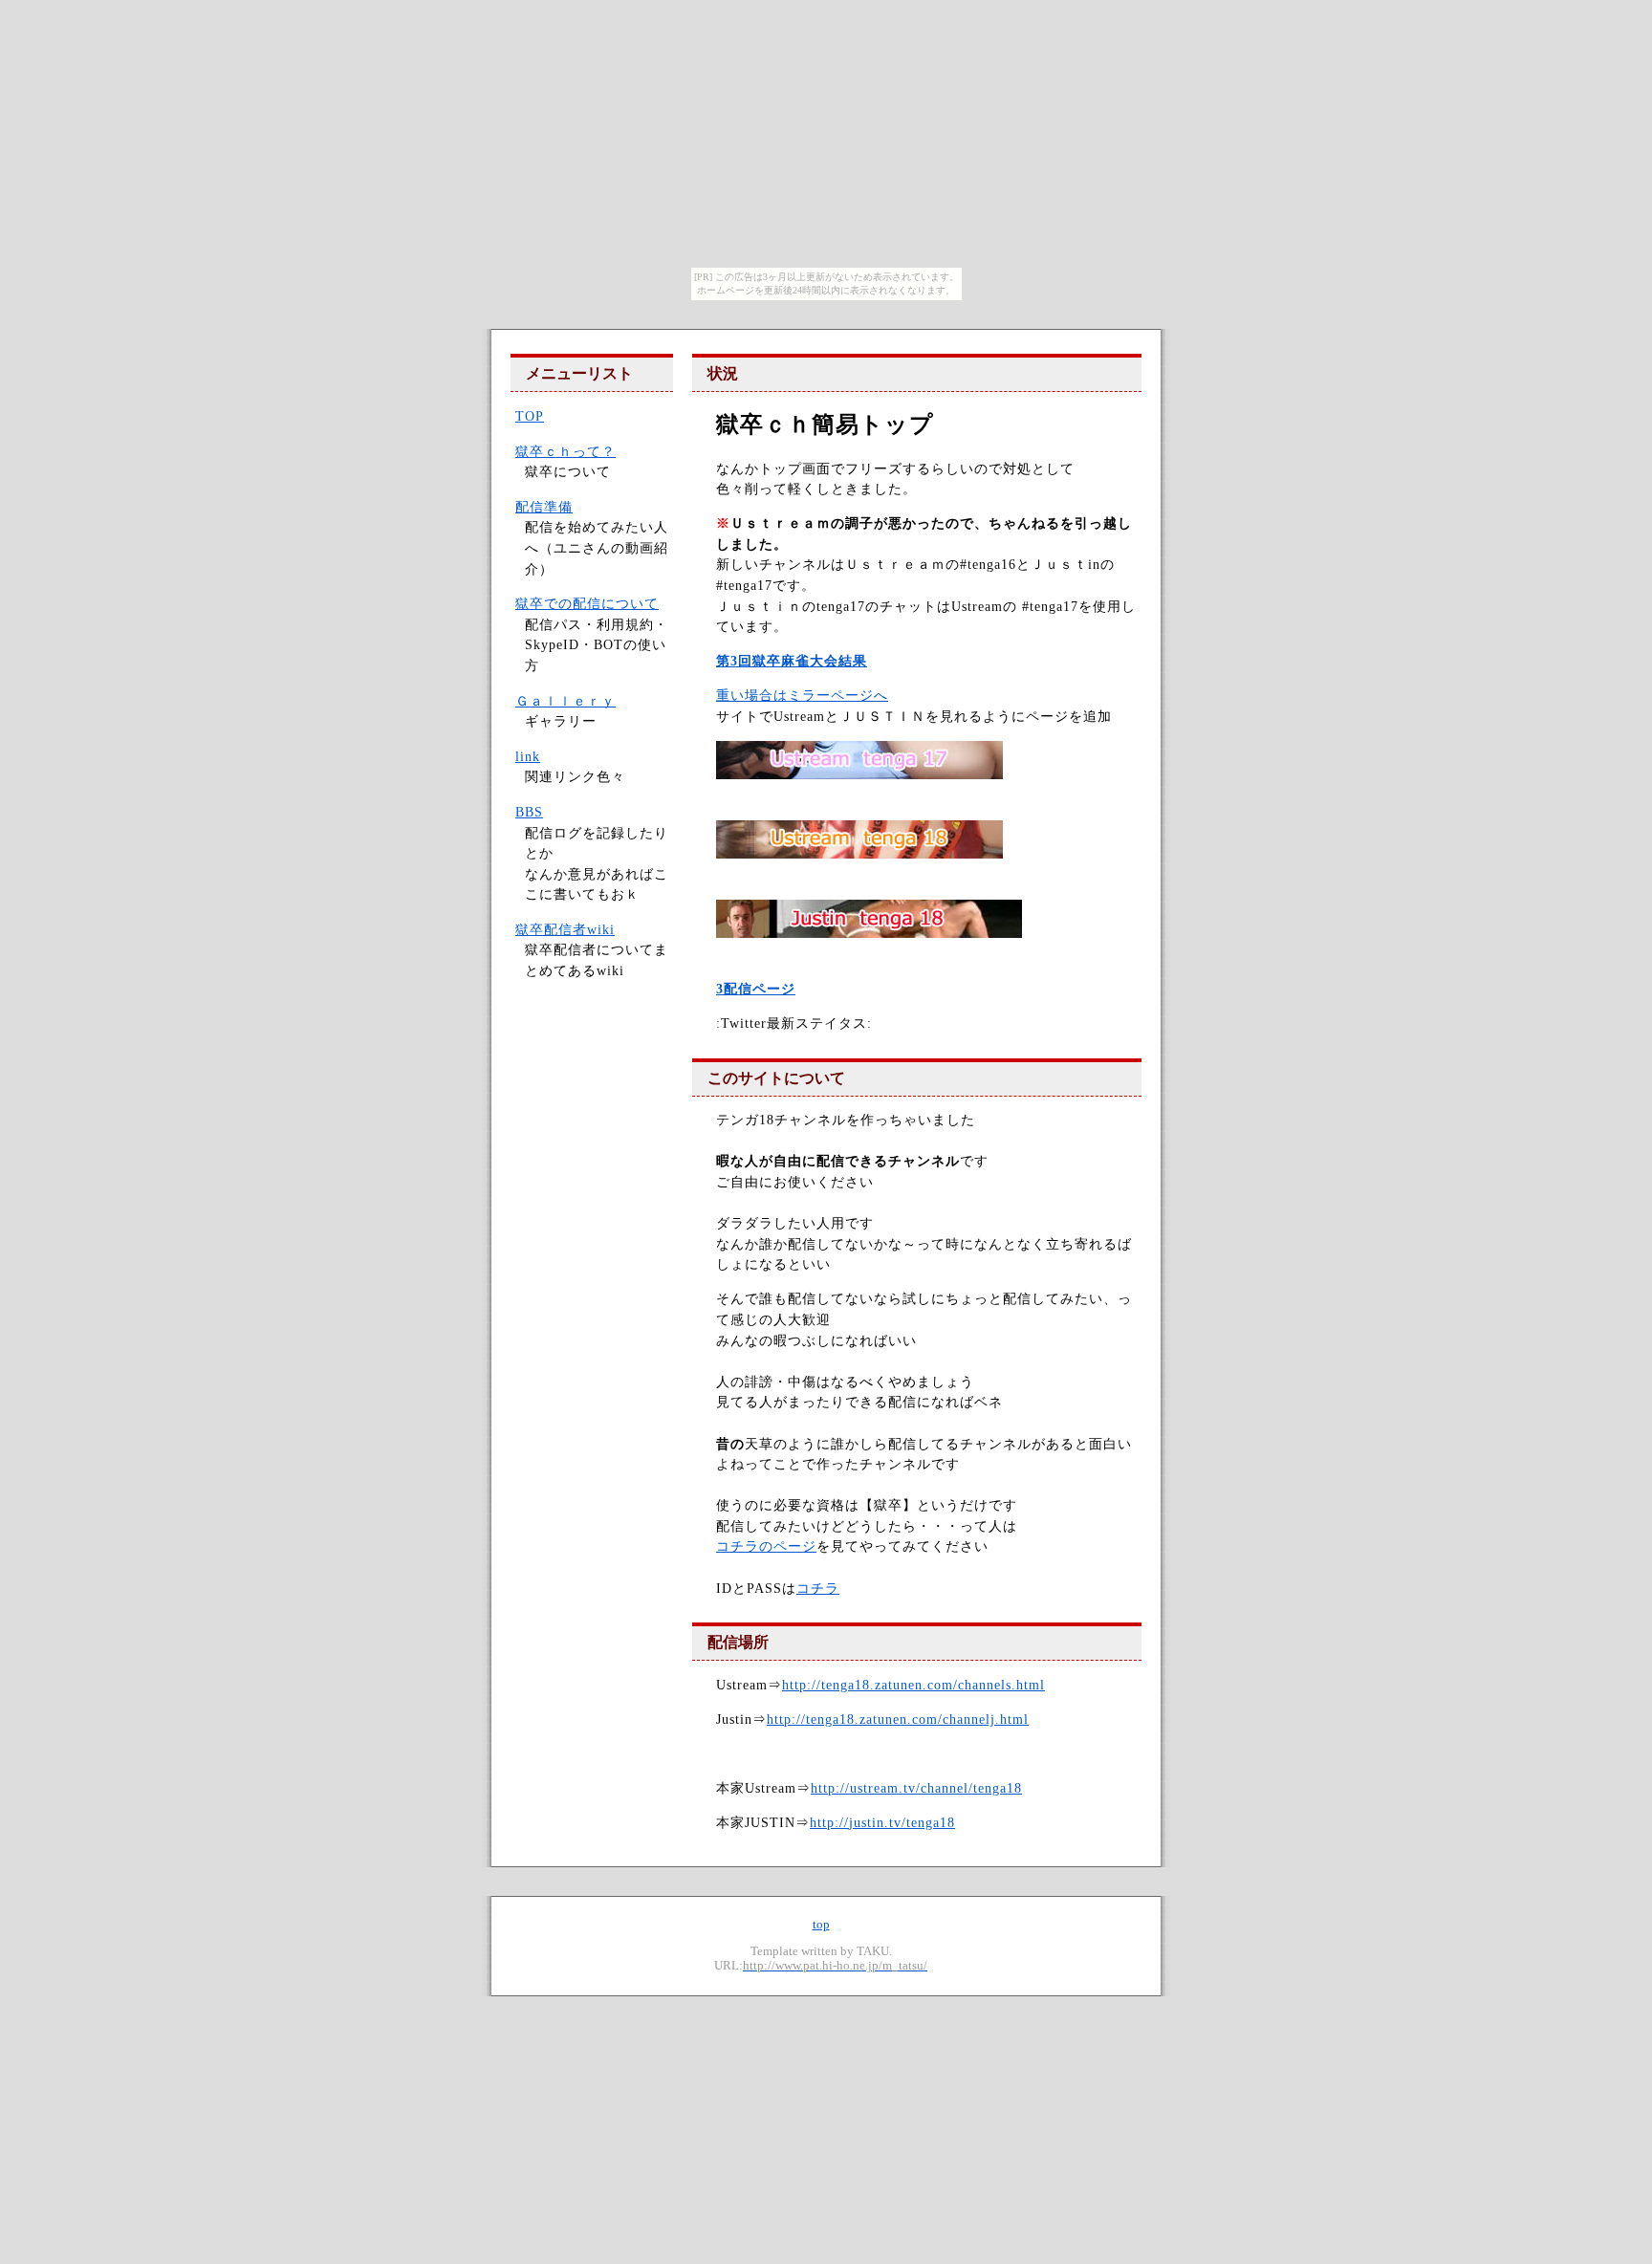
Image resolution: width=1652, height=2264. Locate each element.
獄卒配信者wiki (565, 929)
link (528, 756)
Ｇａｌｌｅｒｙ (565, 701)
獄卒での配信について (587, 603)
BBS (529, 812)
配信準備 (544, 507)
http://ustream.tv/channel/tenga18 (916, 1788)
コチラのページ (766, 1546)
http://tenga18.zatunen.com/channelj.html (898, 1719)
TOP (530, 416)
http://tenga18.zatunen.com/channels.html (913, 1685)
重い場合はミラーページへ (802, 695)
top (821, 1925)
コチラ (818, 1588)
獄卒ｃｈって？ (565, 451)
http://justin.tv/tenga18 (882, 1822)
